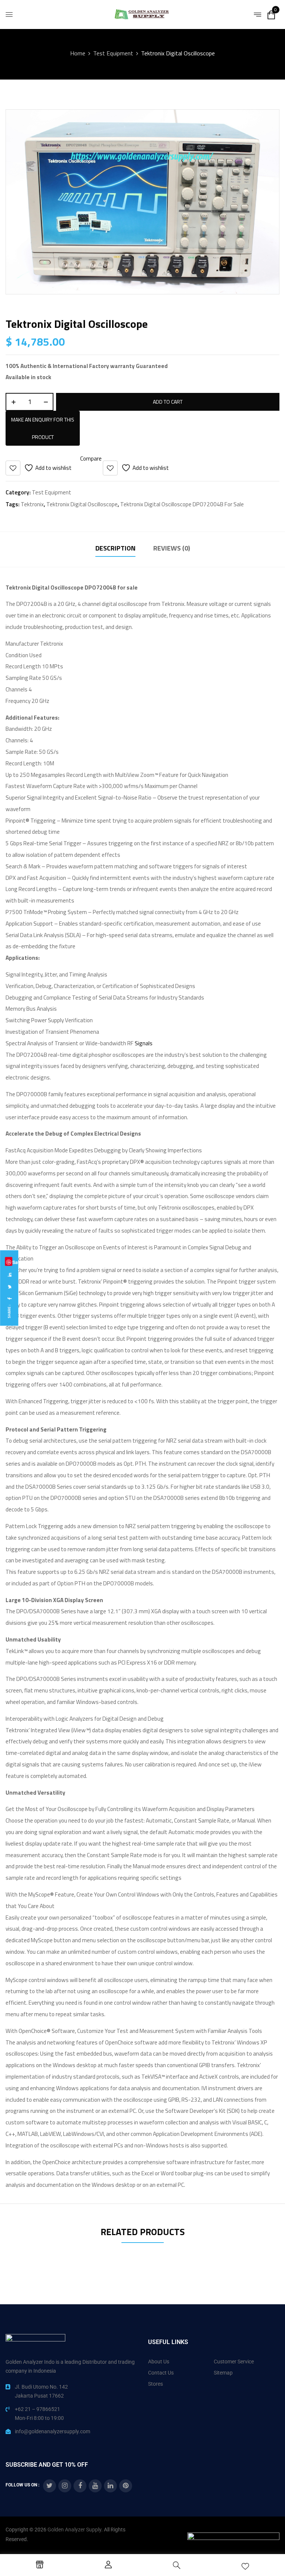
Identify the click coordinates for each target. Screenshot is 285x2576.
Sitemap (223, 2373)
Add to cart (168, 402)
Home (78, 53)
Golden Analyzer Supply (74, 2530)
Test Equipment (113, 53)
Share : (9, 1312)
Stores (155, 2384)
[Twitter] (9, 1287)
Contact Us (161, 2373)
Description (115, 548)
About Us (159, 2362)
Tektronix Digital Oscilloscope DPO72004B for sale (182, 504)
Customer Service (234, 2362)
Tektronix (32, 504)
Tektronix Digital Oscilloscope (82, 504)
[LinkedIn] (9, 1275)
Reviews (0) (172, 548)
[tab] (115, 549)
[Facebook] (9, 1299)
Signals (144, 1043)
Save (9, 1262)
